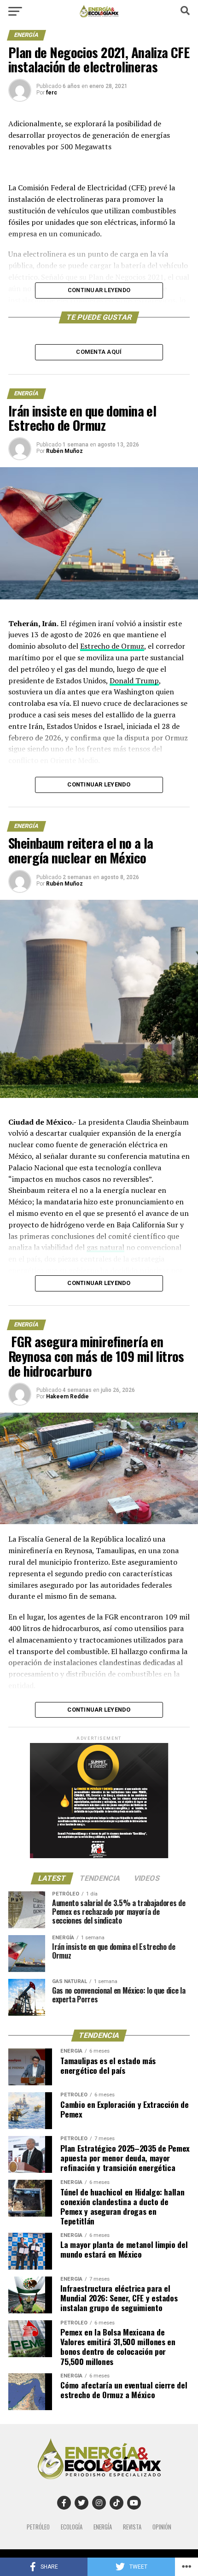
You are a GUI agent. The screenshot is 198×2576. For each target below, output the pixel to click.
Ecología (72, 2527)
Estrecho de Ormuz (112, 646)
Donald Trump (134, 681)
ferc (52, 93)
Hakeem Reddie (67, 1397)
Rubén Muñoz (64, 451)
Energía (103, 2527)
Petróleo (38, 2527)
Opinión (162, 2527)
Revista (132, 2527)
